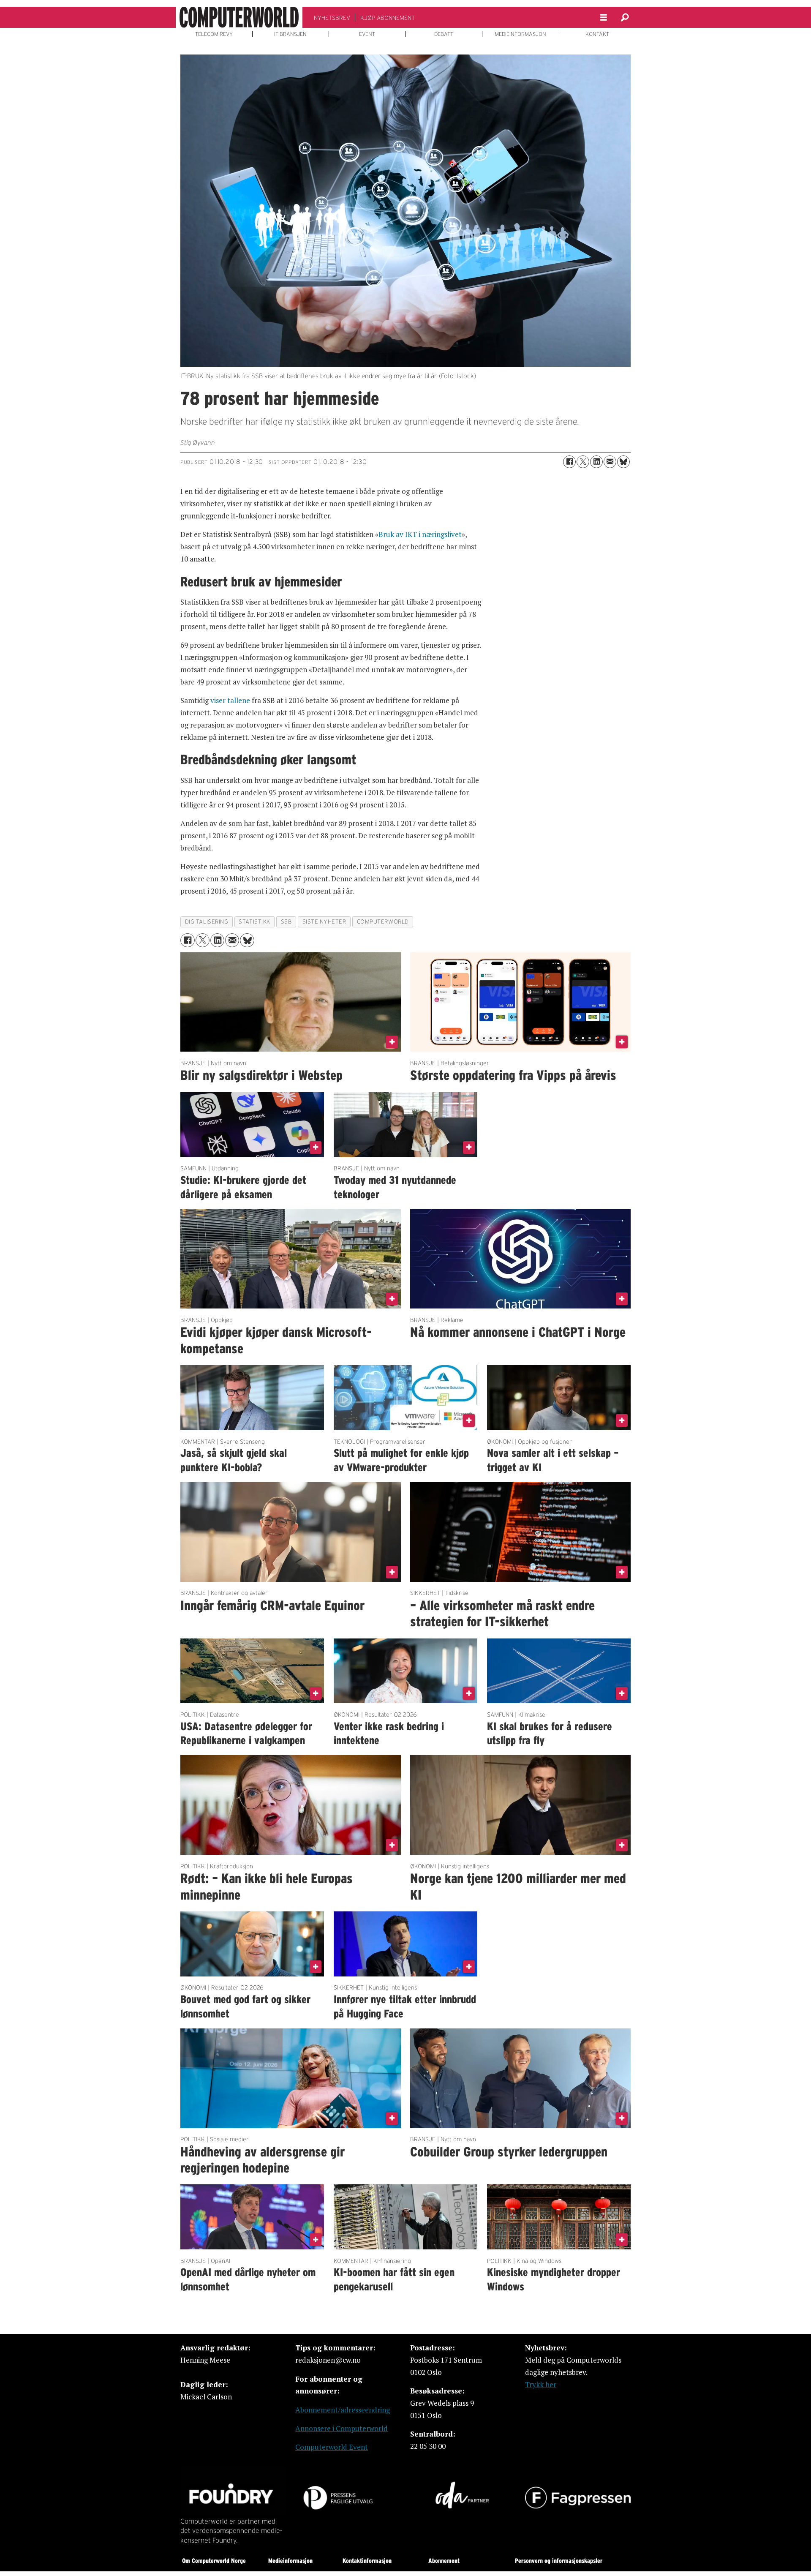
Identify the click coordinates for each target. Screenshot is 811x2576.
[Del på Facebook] (569, 462)
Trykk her (541, 2384)
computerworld (383, 922)
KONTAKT (597, 34)
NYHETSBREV (332, 18)
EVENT (367, 34)
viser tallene (230, 700)
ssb (286, 922)
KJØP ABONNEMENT (388, 18)
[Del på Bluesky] (623, 462)
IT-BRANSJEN (290, 34)
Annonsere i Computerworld (342, 2428)
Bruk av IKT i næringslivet (420, 534)
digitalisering (207, 922)
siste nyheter (324, 922)
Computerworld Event (332, 2447)
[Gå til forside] (239, 17)
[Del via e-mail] (610, 462)
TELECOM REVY (214, 34)
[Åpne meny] (604, 18)
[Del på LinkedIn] (596, 462)
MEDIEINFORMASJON (520, 34)
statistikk (254, 922)
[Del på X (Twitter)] (583, 462)
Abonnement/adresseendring (343, 2410)
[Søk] (625, 17)
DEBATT (444, 34)
